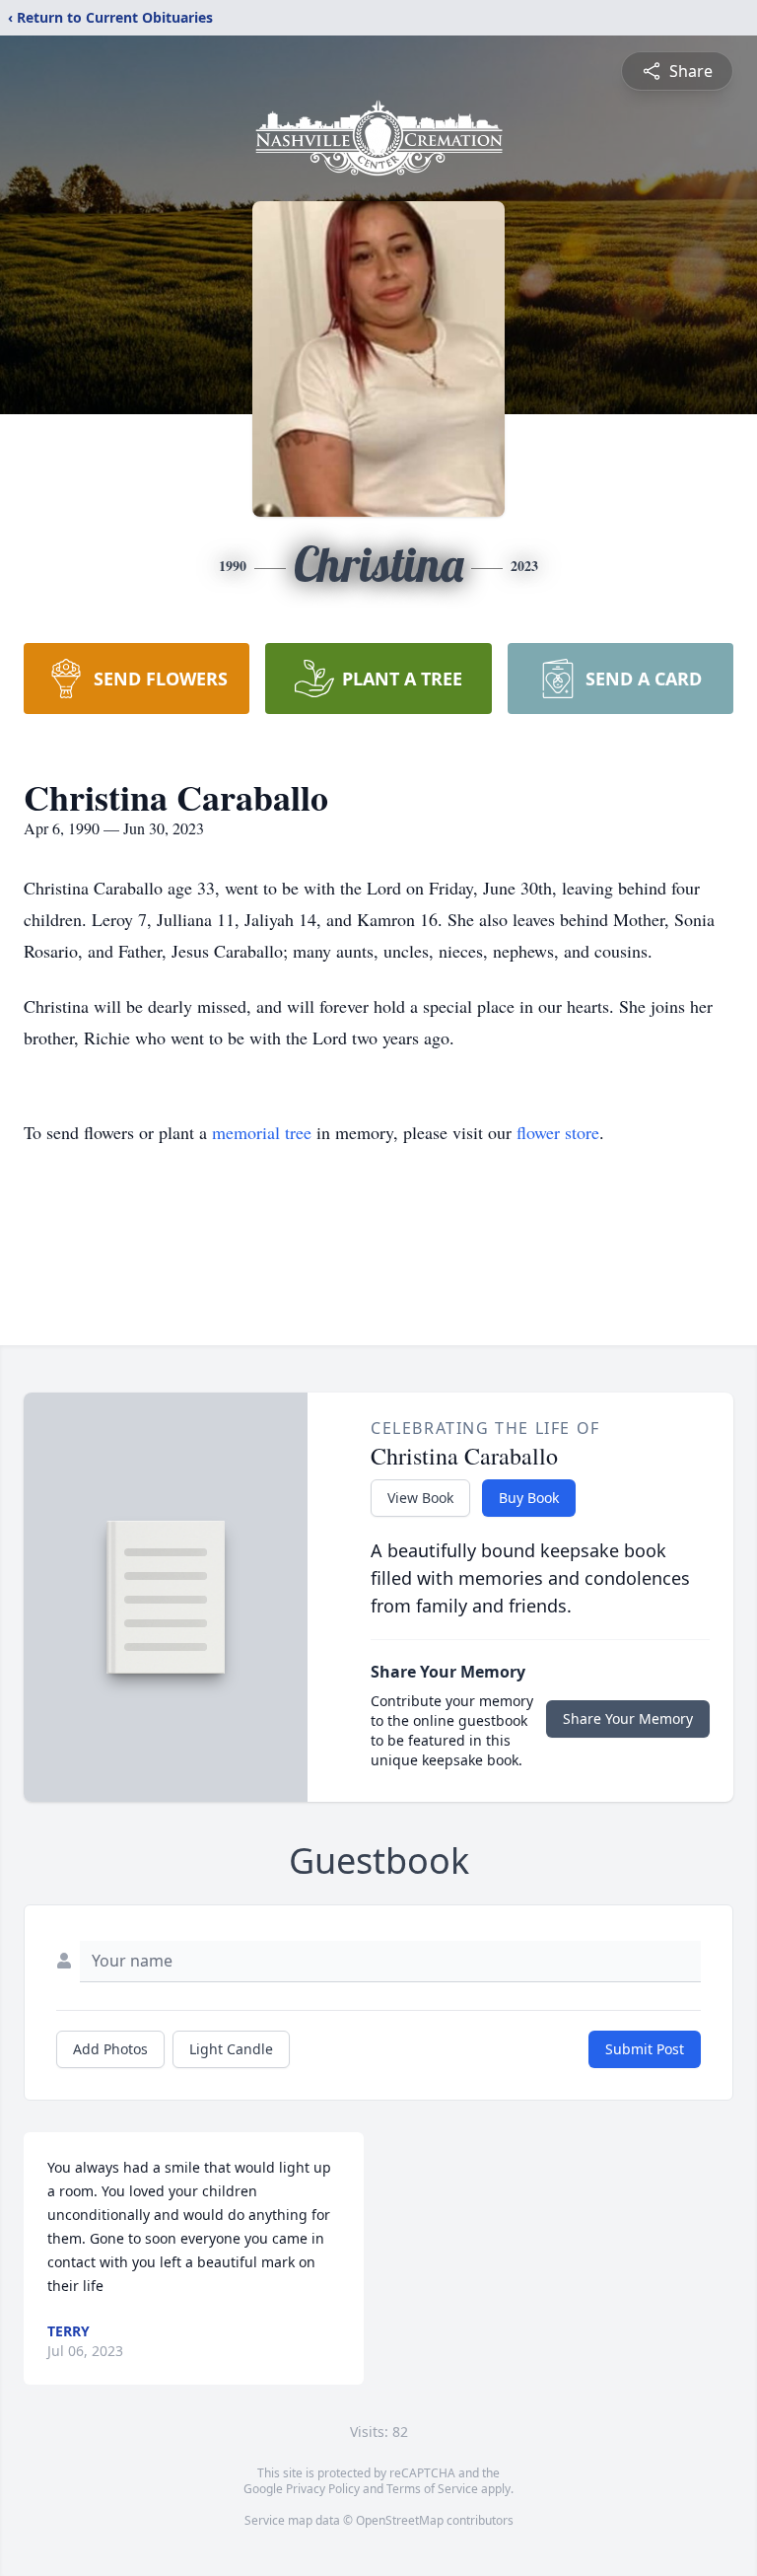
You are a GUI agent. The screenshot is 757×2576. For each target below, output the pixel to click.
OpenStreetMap (400, 2520)
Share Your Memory (628, 1718)
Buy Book (529, 1498)
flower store (558, 1132)
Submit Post (645, 2049)
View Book (420, 1498)
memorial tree (262, 1132)
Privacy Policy (323, 2489)
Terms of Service (432, 2489)
